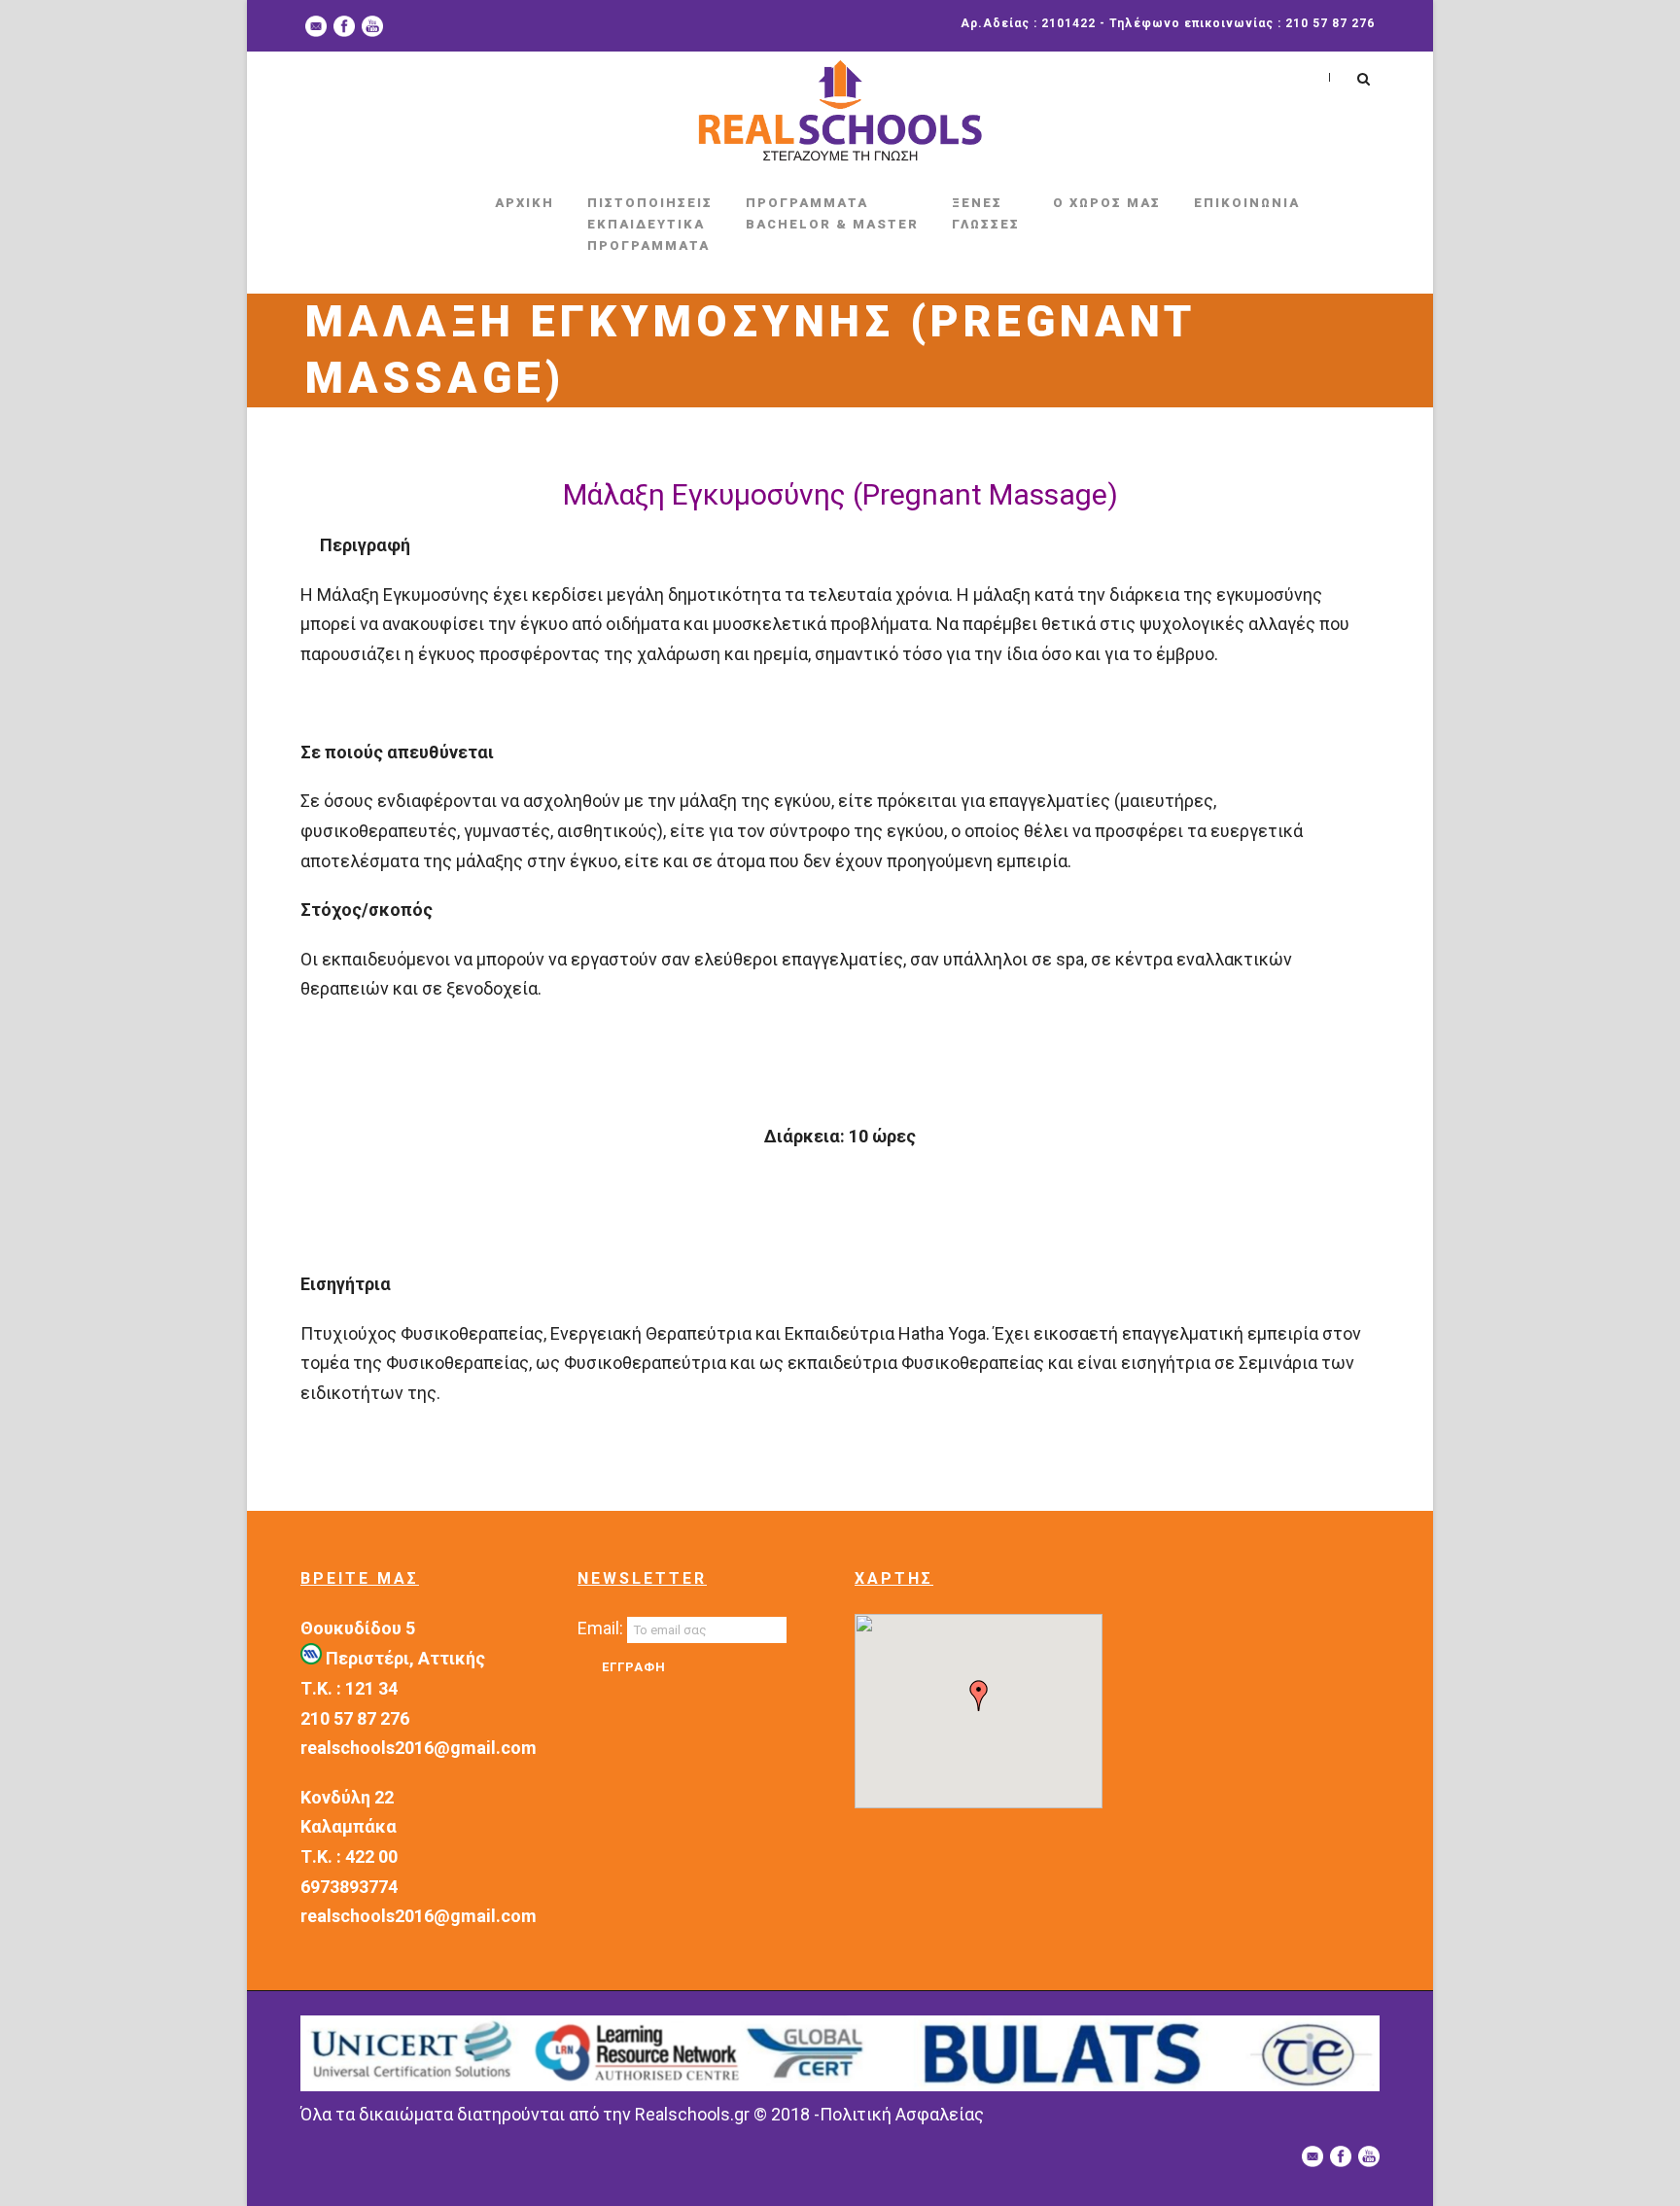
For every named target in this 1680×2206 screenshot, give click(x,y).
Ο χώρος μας (1107, 203)
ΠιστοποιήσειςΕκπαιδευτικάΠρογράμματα (650, 224)
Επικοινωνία (1247, 203)
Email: (602, 1628)
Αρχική (525, 203)
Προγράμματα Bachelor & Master (832, 213)
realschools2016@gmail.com (419, 1748)
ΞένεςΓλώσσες (986, 213)
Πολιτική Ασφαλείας (902, 2114)
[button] (979, 1696)
